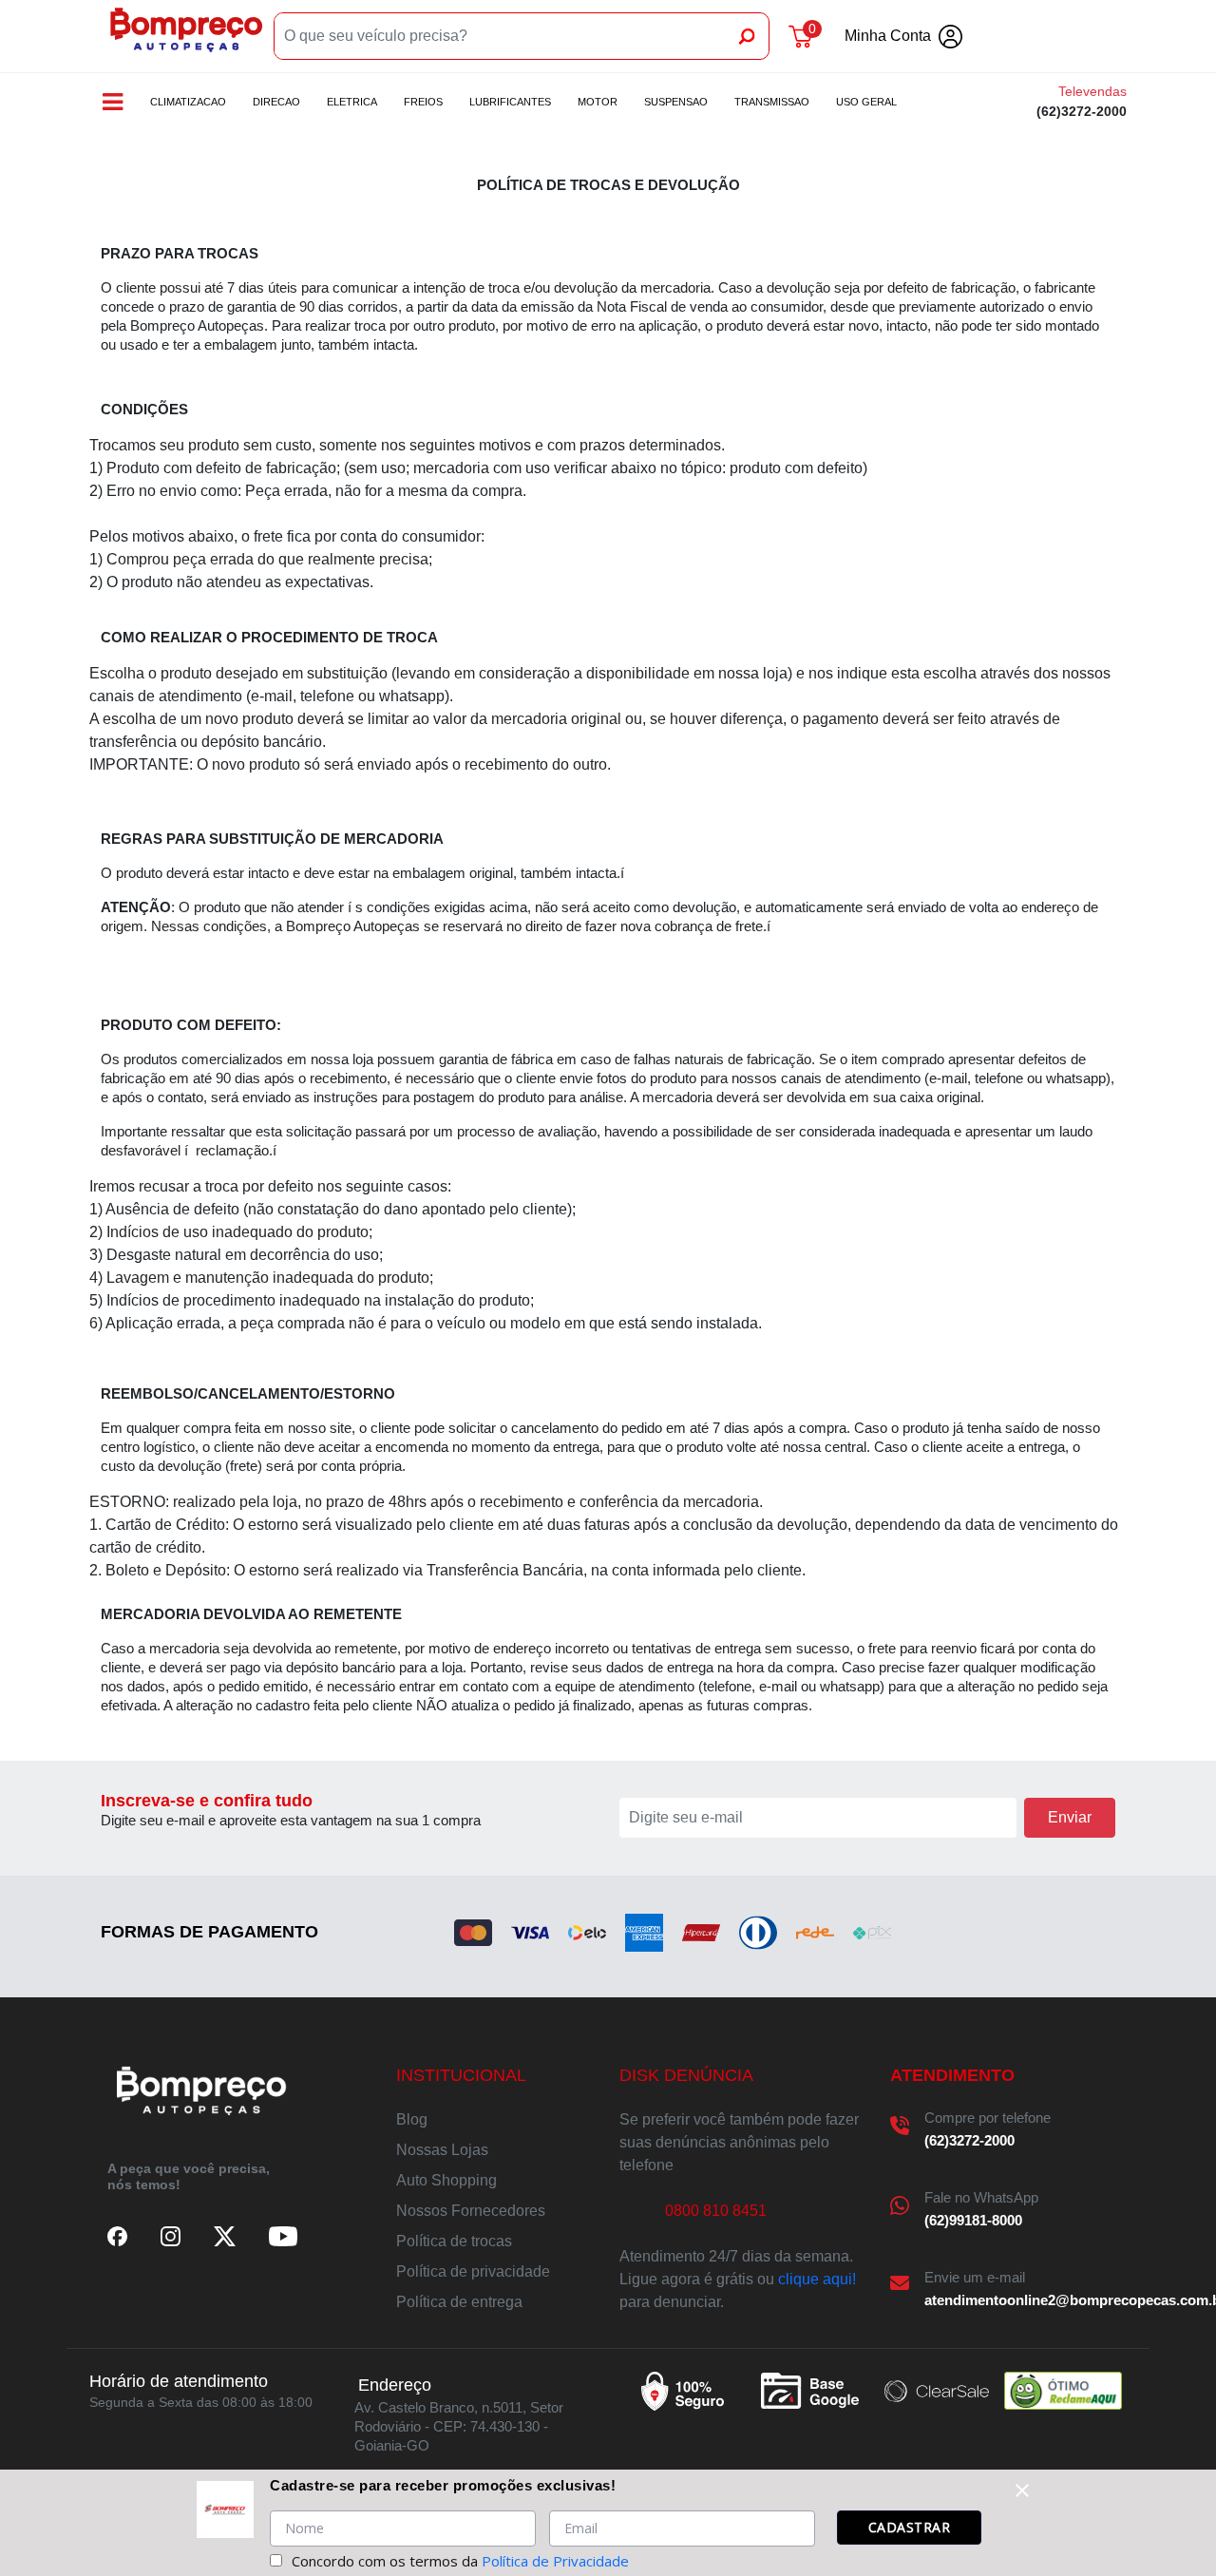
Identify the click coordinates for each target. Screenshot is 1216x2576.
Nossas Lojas (442, 2150)
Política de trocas (454, 2241)
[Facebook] (117, 2236)
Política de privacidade (473, 2271)
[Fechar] (1022, 2490)
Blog (412, 2119)
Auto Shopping (446, 2180)
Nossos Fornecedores (471, 2211)
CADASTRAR (910, 2527)
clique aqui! (817, 2279)
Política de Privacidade (555, 2561)
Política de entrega (459, 2302)
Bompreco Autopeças (186, 36)
